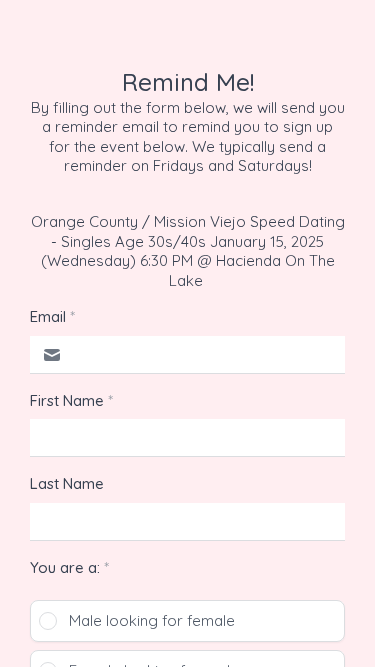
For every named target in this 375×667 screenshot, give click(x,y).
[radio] (187, 621)
